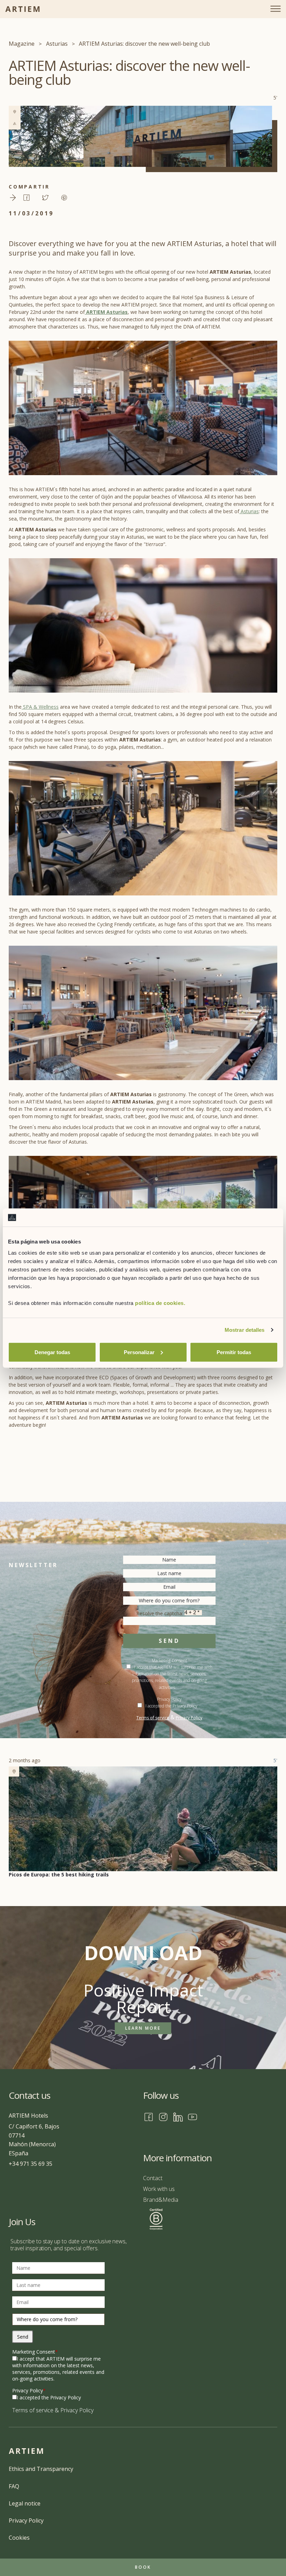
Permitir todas (234, 1352)
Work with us (159, 2189)
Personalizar (139, 1352)
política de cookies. (160, 1303)
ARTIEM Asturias (106, 312)
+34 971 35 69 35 (31, 2164)
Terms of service (153, 1718)
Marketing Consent (35, 2352)
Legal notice (25, 2503)
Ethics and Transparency (41, 2469)
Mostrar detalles (245, 1330)
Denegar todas (52, 1352)
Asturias (249, 511)
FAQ (14, 2486)
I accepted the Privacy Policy (171, 1706)
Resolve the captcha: (160, 1613)
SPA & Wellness (40, 707)
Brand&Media (161, 2200)
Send (169, 1641)
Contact (153, 2178)
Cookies (19, 2538)
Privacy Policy (189, 1718)
